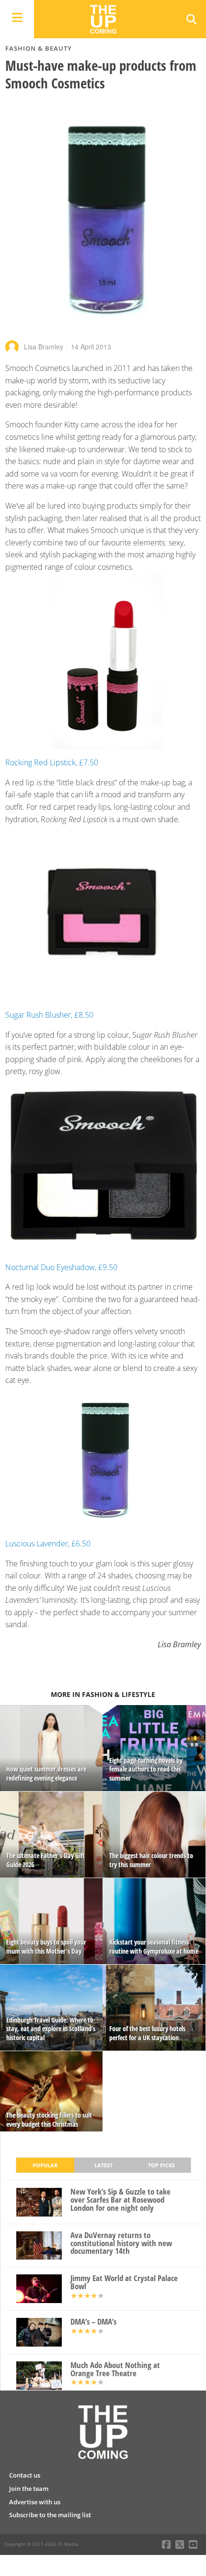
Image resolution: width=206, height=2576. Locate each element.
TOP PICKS (161, 2165)
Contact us (25, 2475)
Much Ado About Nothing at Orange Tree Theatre (115, 2369)
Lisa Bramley (44, 347)
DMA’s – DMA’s (93, 2322)
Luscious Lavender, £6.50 (48, 1543)
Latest (103, 2165)
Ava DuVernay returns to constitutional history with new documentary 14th (121, 2243)
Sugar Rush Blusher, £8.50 (49, 1015)
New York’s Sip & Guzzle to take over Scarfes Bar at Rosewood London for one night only (120, 2200)
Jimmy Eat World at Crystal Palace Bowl (124, 2283)
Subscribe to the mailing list (50, 2515)
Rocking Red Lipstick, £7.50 (52, 762)
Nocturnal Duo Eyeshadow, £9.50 (61, 1267)
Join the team (29, 2489)
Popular (45, 2165)
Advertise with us (35, 2502)
